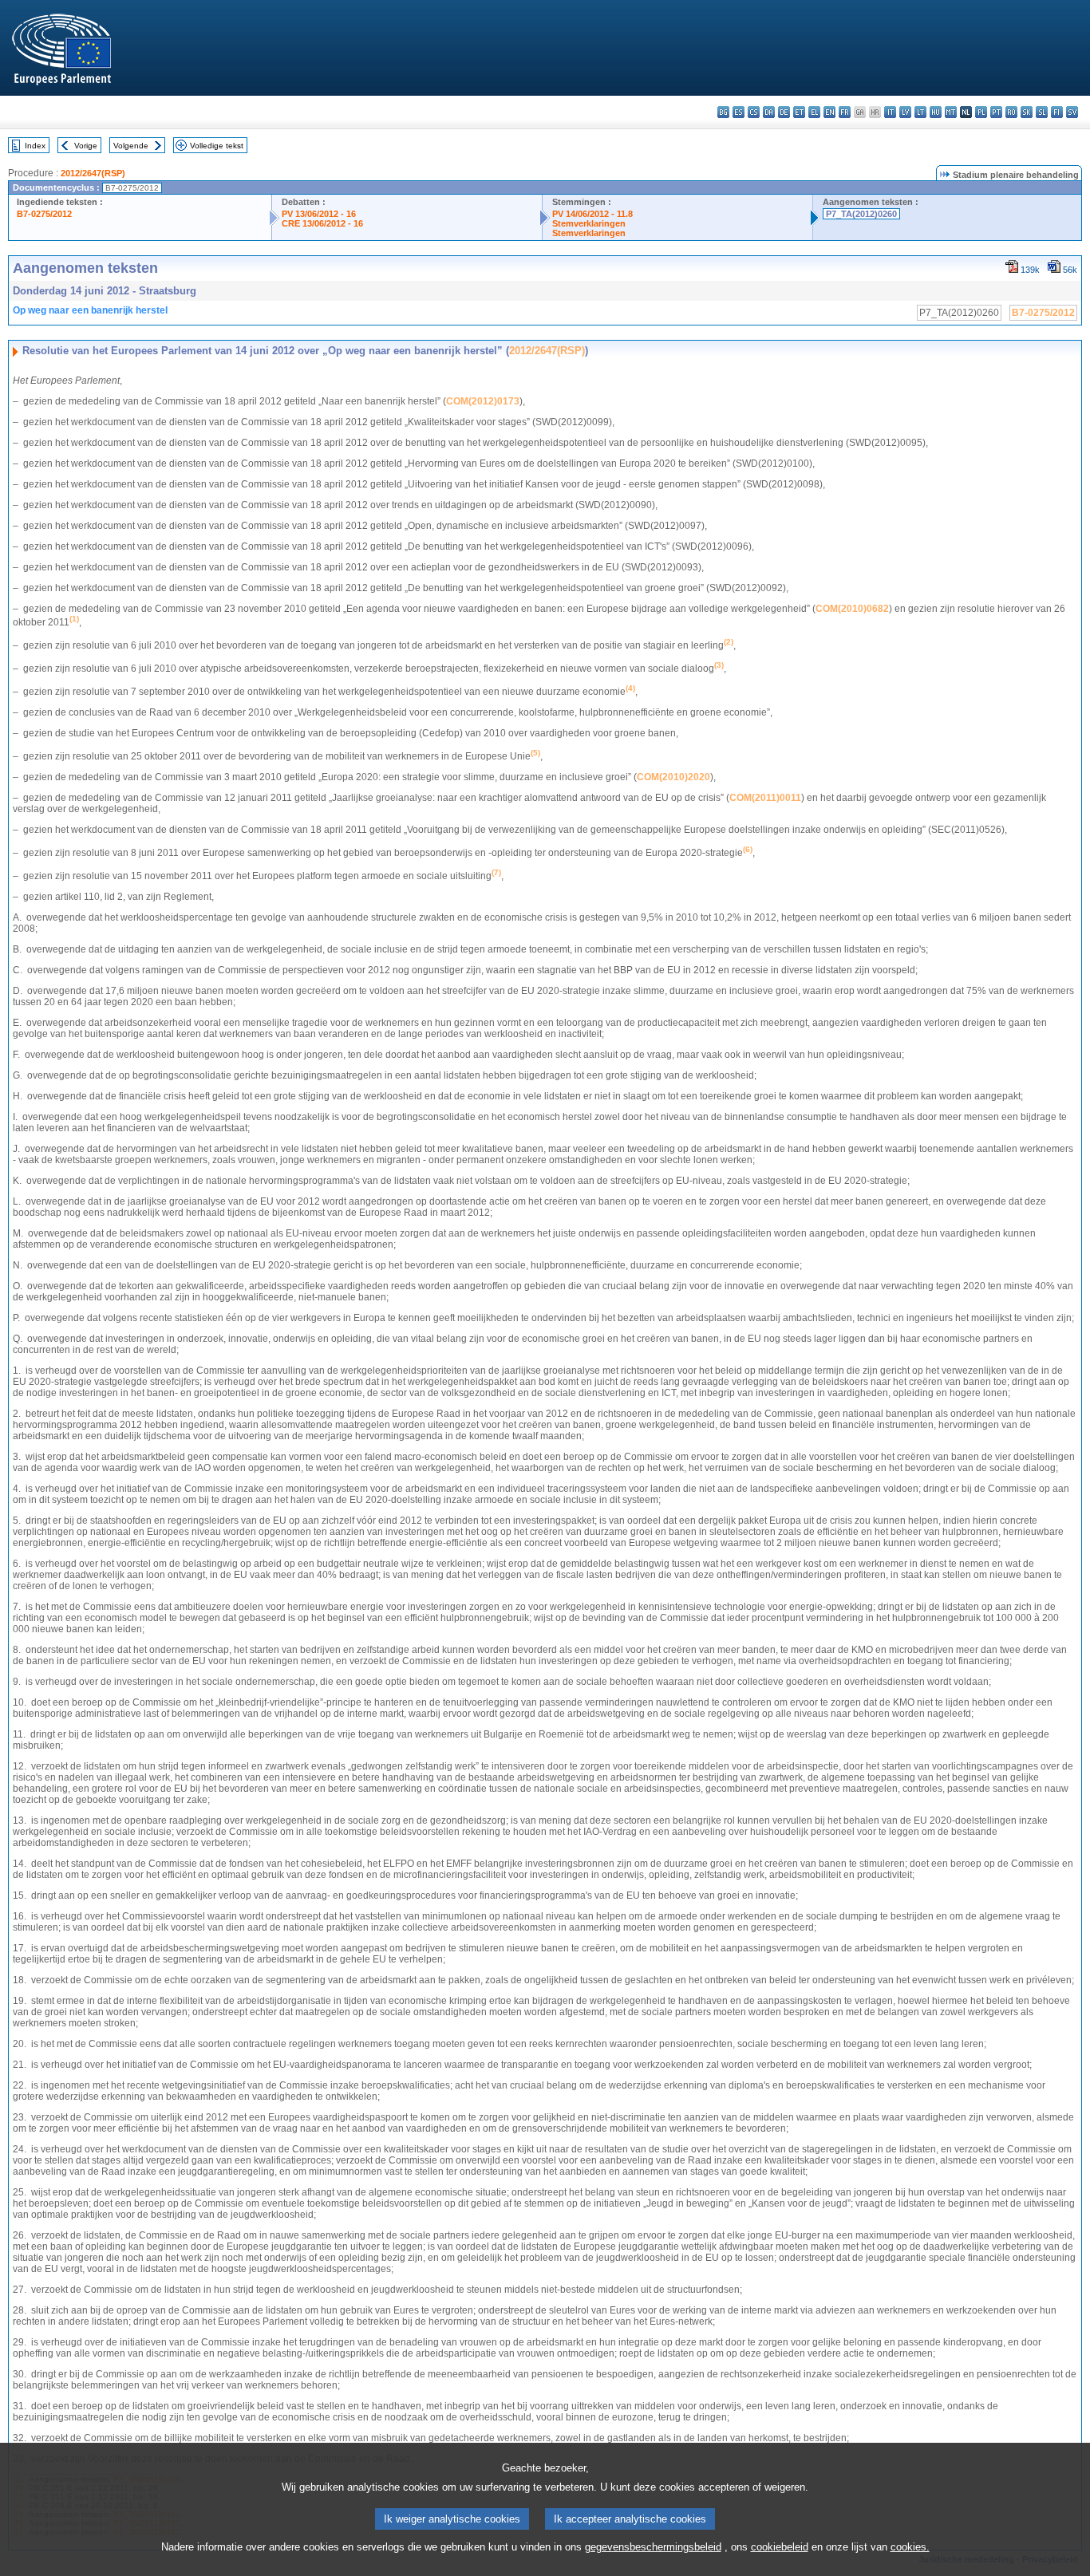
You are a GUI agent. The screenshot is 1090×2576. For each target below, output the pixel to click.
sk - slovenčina (1027, 112)
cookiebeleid (780, 2547)
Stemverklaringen (589, 223)
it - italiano (890, 112)
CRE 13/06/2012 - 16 (322, 223)
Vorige (86, 146)
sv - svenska (1072, 112)
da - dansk (769, 112)
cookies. (910, 2547)
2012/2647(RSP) (93, 173)
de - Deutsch (784, 112)
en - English (829, 112)
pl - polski (981, 112)
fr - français (845, 112)
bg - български (723, 112)
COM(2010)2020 (673, 777)
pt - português (996, 112)
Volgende (131, 146)
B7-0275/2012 (44, 214)
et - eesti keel (799, 112)
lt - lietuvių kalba (920, 112)
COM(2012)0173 (483, 401)
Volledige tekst (217, 146)
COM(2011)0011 (765, 798)
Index (35, 146)
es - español (739, 112)
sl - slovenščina (1042, 112)
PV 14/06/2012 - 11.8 (592, 214)
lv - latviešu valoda (905, 112)
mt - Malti (951, 112)
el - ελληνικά (814, 112)
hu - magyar (936, 112)
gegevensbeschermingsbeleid (653, 2547)
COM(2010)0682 (852, 609)
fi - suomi (1057, 112)
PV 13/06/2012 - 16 (319, 214)
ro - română (1011, 112)
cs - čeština (754, 112)
